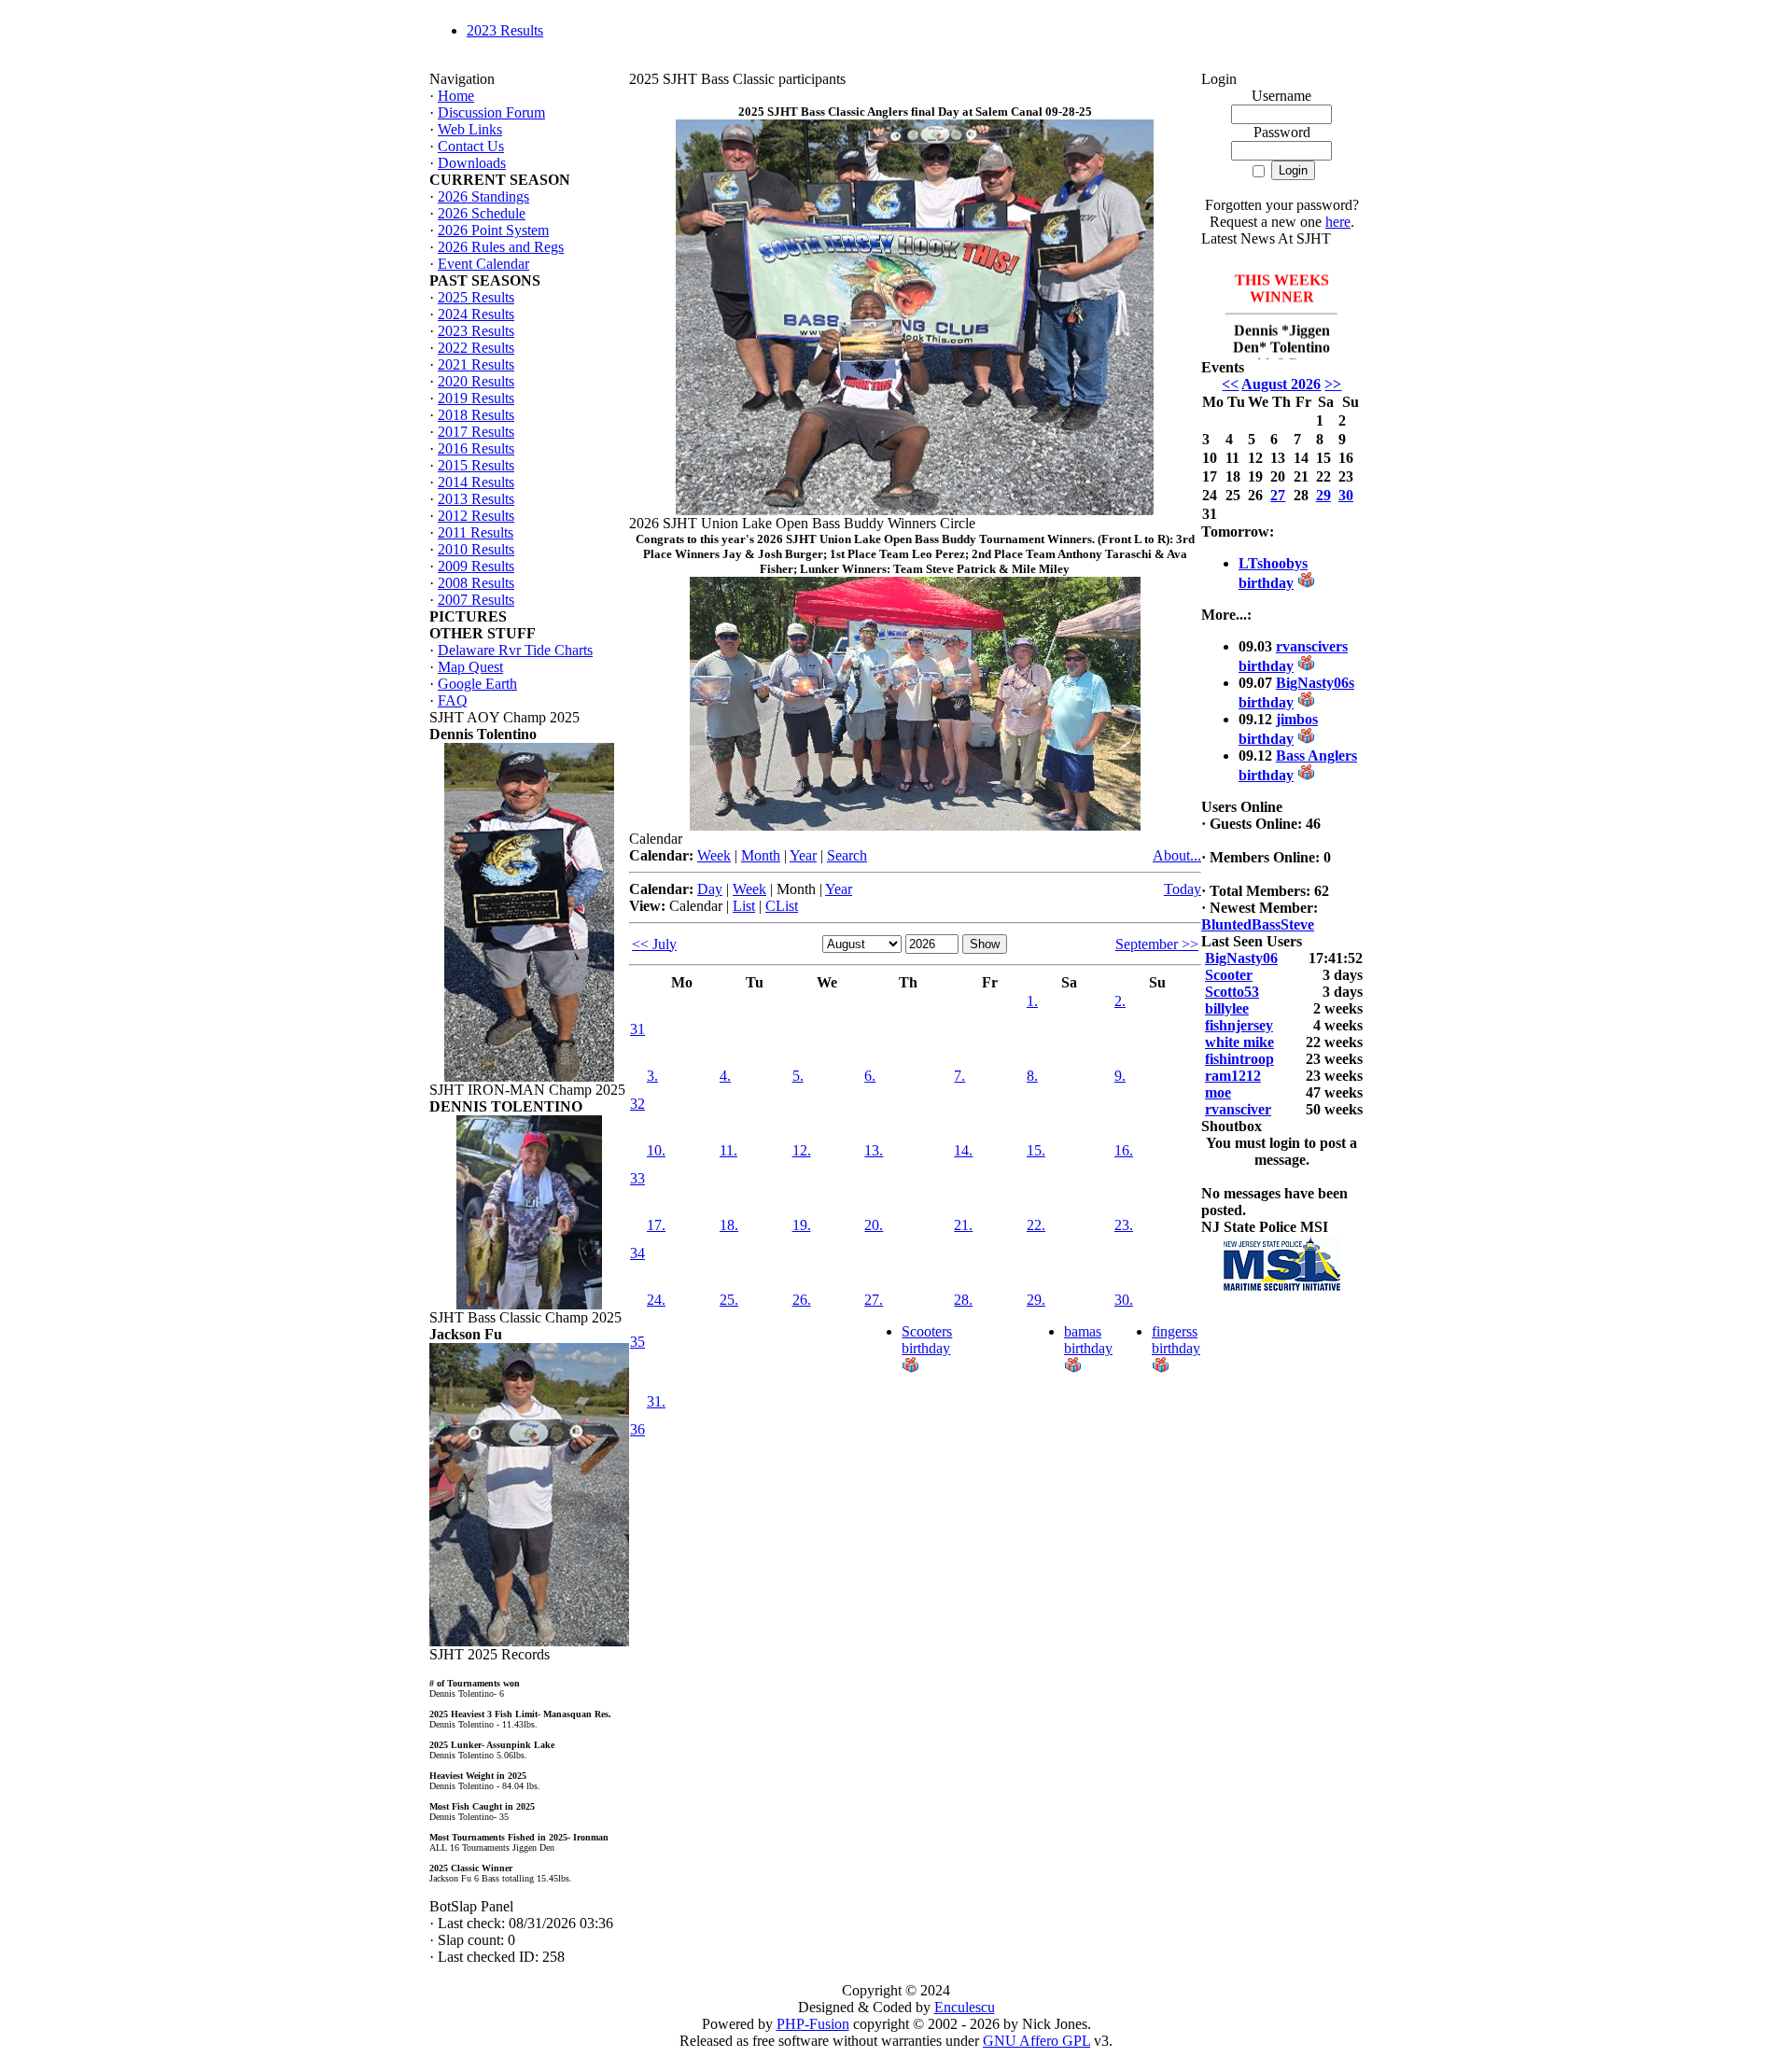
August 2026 (1281, 384)
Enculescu (965, 2007)
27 (1278, 495)
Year (803, 855)
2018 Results (476, 415)
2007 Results (476, 600)
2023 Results (505, 30)
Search (847, 855)
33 (637, 1178)
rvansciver (1238, 1109)
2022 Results (476, 348)
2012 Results (476, 516)
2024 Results (476, 314)
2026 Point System (493, 230)
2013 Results (476, 499)
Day (710, 889)
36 (637, 1429)
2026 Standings (483, 196)
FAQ (453, 700)
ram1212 (1233, 1076)
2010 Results (476, 549)
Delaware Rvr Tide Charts (515, 650)
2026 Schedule (482, 213)
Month (761, 855)
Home (456, 96)
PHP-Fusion (813, 2024)
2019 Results (476, 398)
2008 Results (476, 583)
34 (637, 1253)
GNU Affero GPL (1036, 2041)
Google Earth (477, 684)
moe (1218, 1092)
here (1338, 222)
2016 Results (476, 448)
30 (1346, 495)
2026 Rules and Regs (501, 247)
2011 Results (476, 532)
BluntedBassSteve (1258, 924)
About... (1177, 855)
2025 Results (476, 297)
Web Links (470, 129)
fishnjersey (1239, 1025)
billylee (1227, 1008)
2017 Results (476, 432)
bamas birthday (1088, 1340)
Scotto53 (1232, 992)
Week (714, 855)
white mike (1239, 1042)
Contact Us (471, 146)
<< (1230, 384)
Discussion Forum (491, 112)
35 (637, 1342)
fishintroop (1239, 1059)
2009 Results (476, 566)
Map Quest (470, 667)
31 (637, 1029)
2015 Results (476, 465)
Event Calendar (483, 264)
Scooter (1229, 975)
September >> (1157, 944)
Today (1183, 889)
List (744, 906)
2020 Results (476, 381)
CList (782, 906)
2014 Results (476, 482)
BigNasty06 (1241, 958)
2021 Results (476, 364)
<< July (654, 944)
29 (1323, 495)
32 (637, 1104)
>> (1333, 384)
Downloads (472, 163)
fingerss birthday (1176, 1340)
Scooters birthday (927, 1340)
